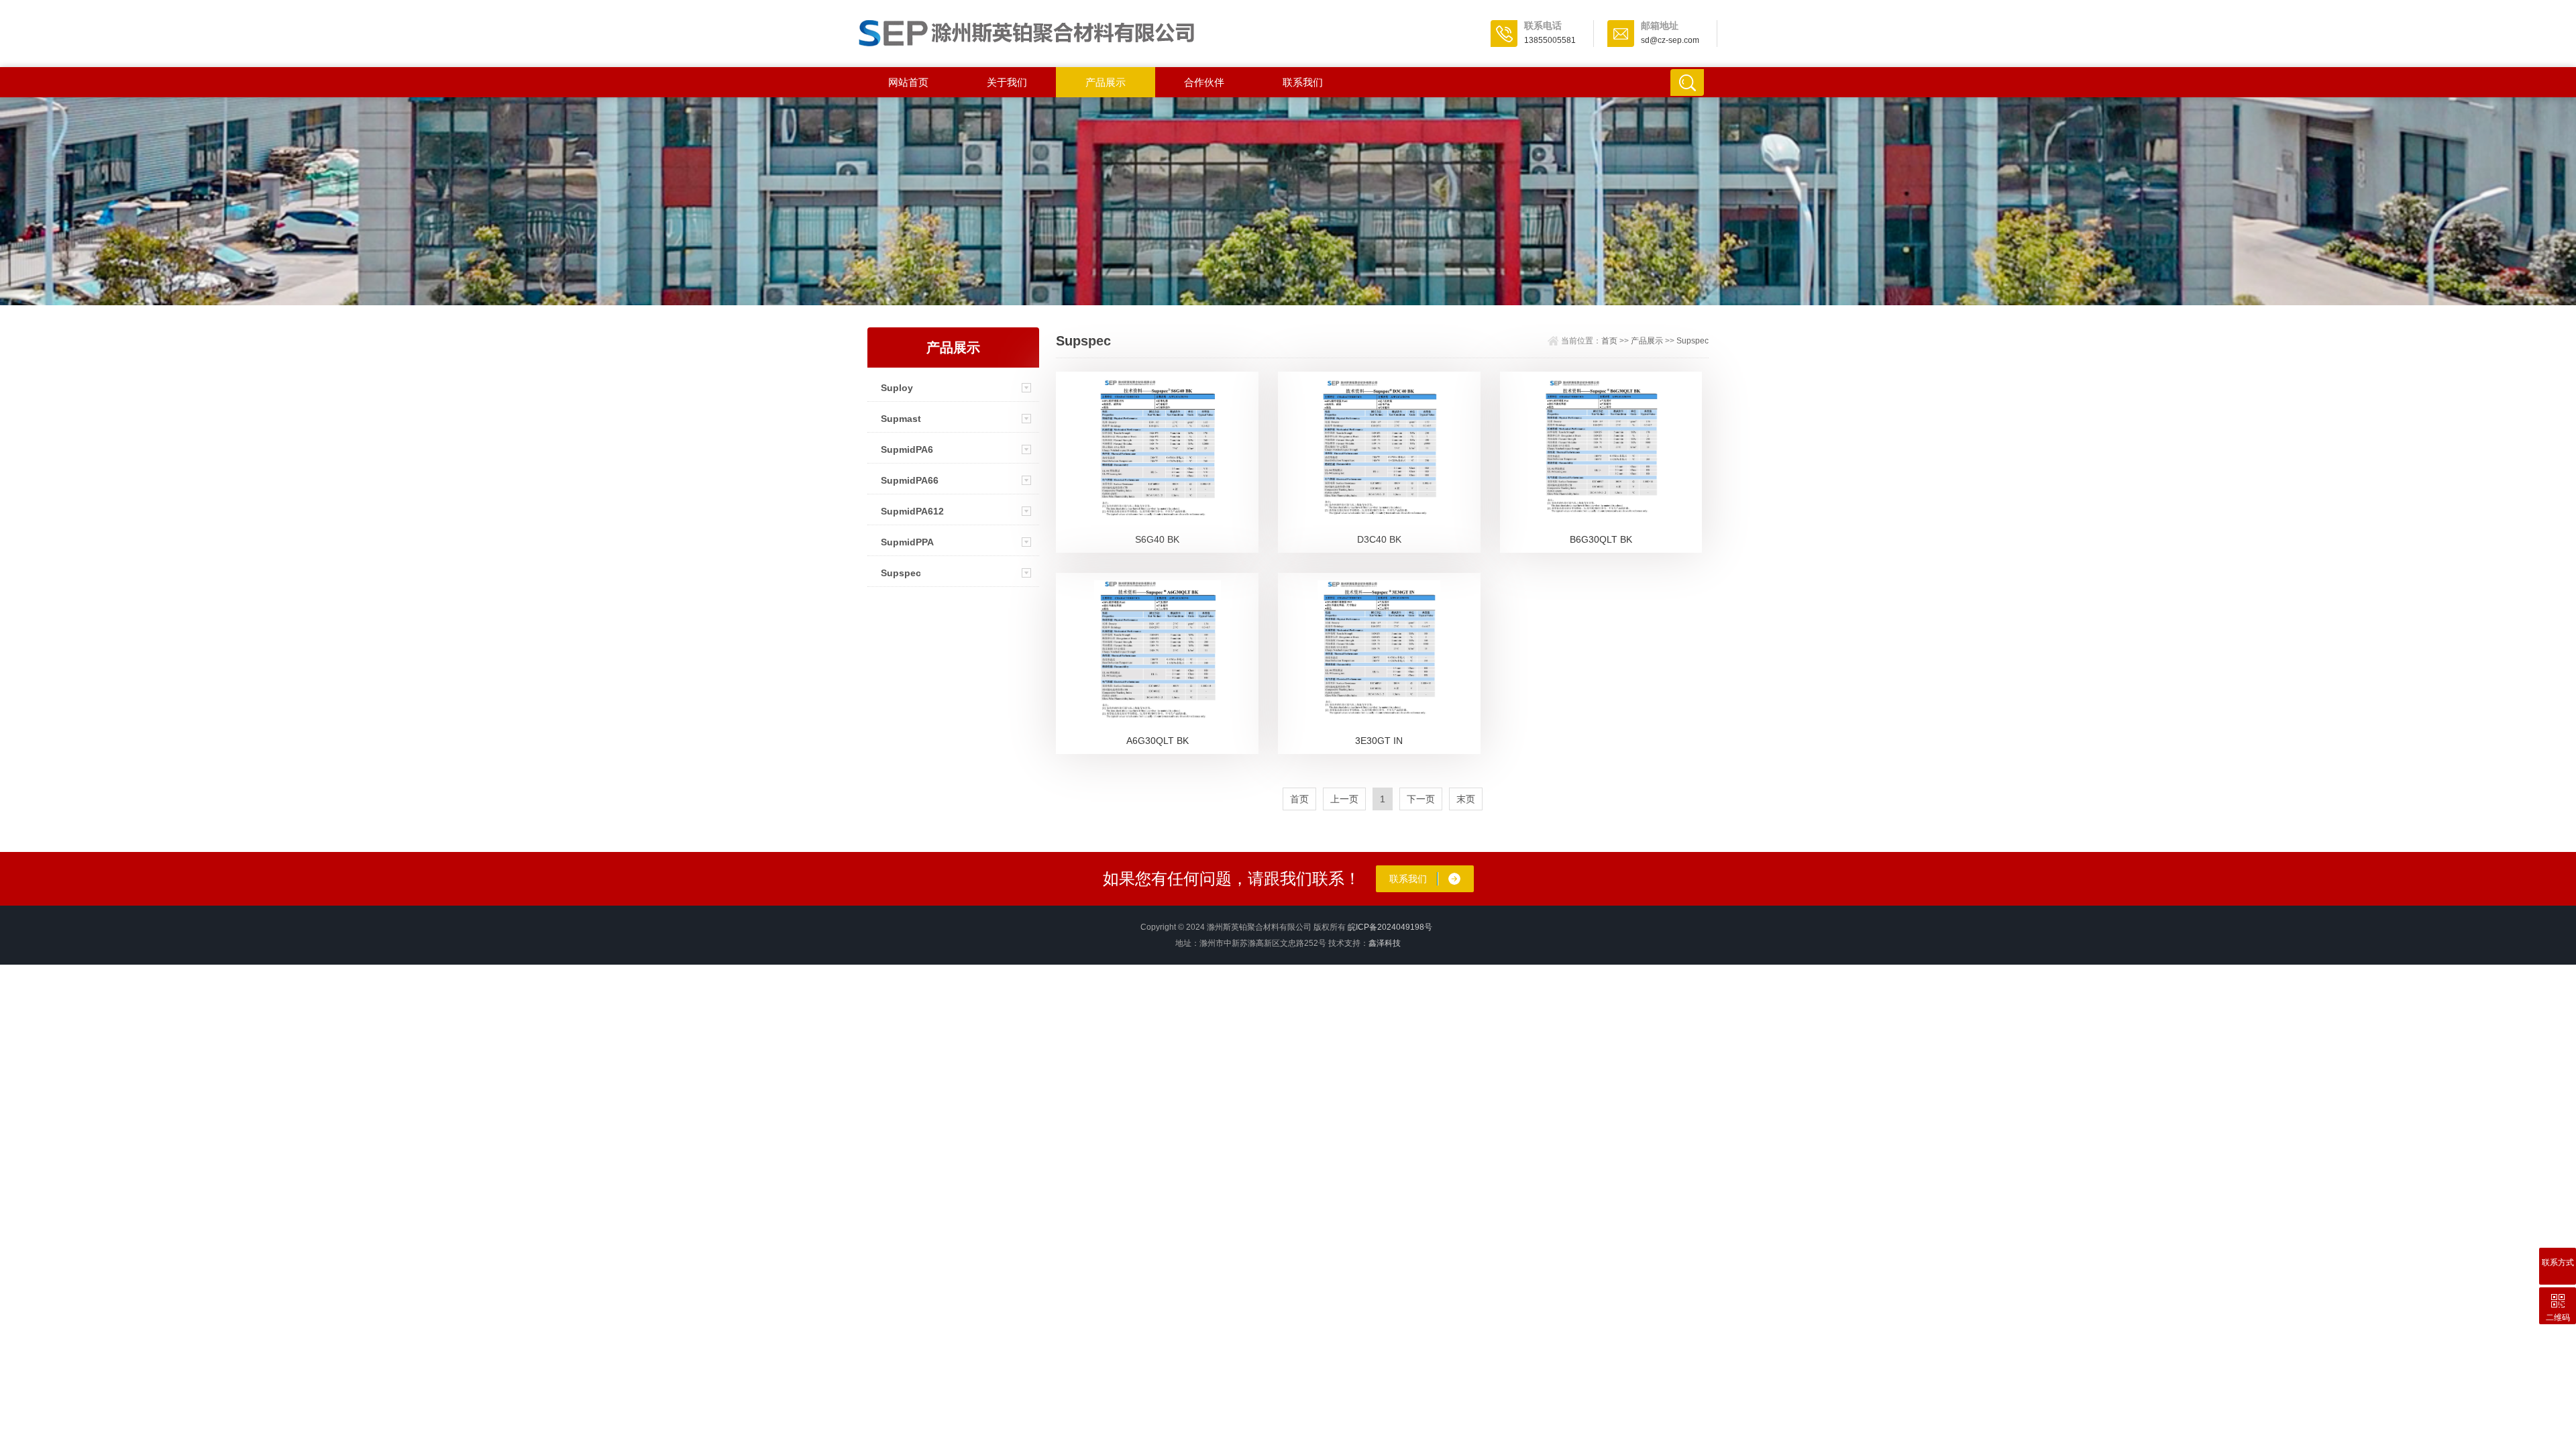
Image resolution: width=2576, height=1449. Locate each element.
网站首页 (908, 82)
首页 (1609, 341)
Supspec (901, 573)
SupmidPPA (907, 542)
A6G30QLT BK (1158, 741)
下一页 (1421, 799)
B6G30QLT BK (1601, 539)
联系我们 (1303, 82)
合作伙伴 (1204, 82)
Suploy (897, 388)
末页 (1466, 799)
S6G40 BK (1157, 539)
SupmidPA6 (907, 449)
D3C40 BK (1379, 539)
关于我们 (1007, 82)
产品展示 (1106, 82)
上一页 (1344, 799)
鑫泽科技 (1385, 943)
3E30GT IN (1379, 741)
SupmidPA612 (912, 511)
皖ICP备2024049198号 (1390, 927)
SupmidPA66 (910, 480)
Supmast (901, 419)
